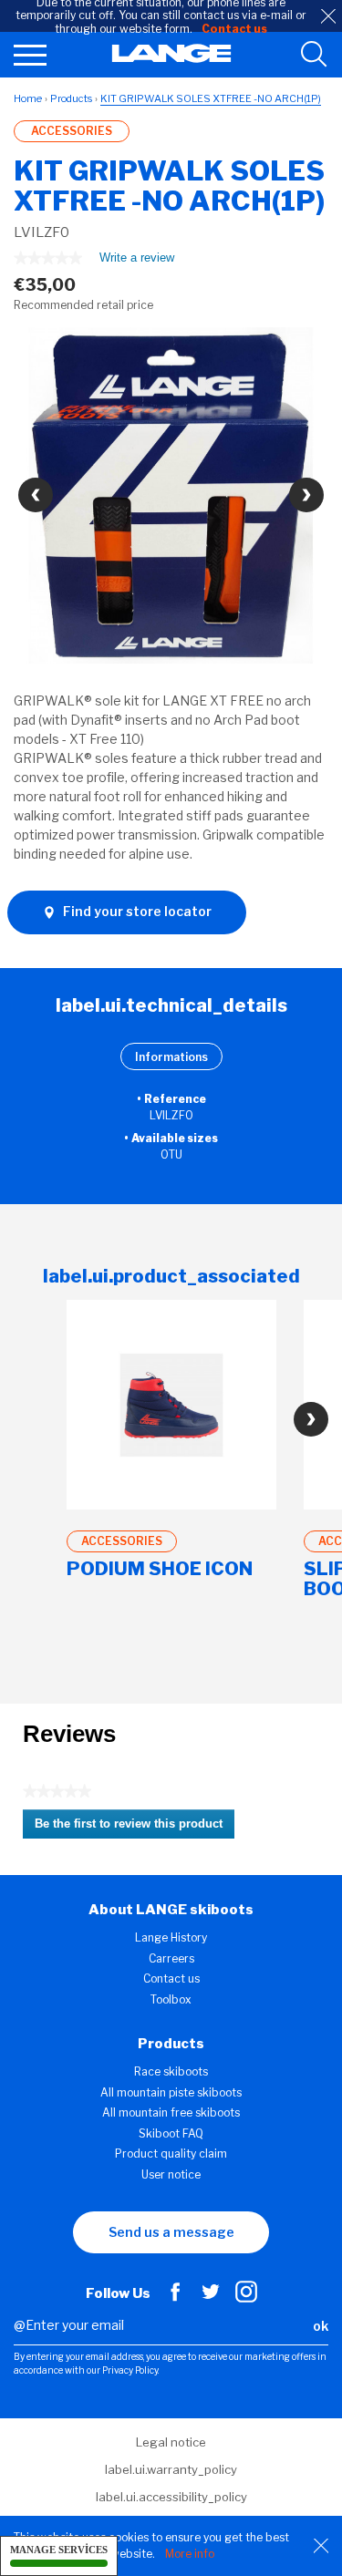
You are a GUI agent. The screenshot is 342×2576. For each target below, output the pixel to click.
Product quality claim (171, 2154)
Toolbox (171, 1999)
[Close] (321, 2546)
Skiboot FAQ (171, 2133)
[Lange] (171, 58)
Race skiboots (171, 2071)
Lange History (171, 1937)
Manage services (59, 2550)
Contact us (171, 1978)
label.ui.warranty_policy (171, 2469)
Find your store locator (136, 911)
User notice (171, 2174)
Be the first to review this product (135, 1828)
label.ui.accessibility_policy (171, 2497)
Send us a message (171, 2232)
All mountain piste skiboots (171, 2092)
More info (190, 2554)
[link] (48, 258)
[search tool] (314, 55)
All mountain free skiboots (171, 2112)
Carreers (171, 1958)
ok (321, 2326)
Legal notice (171, 2442)
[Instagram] (246, 2298)
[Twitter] (211, 2298)
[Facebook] (175, 2298)
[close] (328, 16)
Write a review (137, 262)
